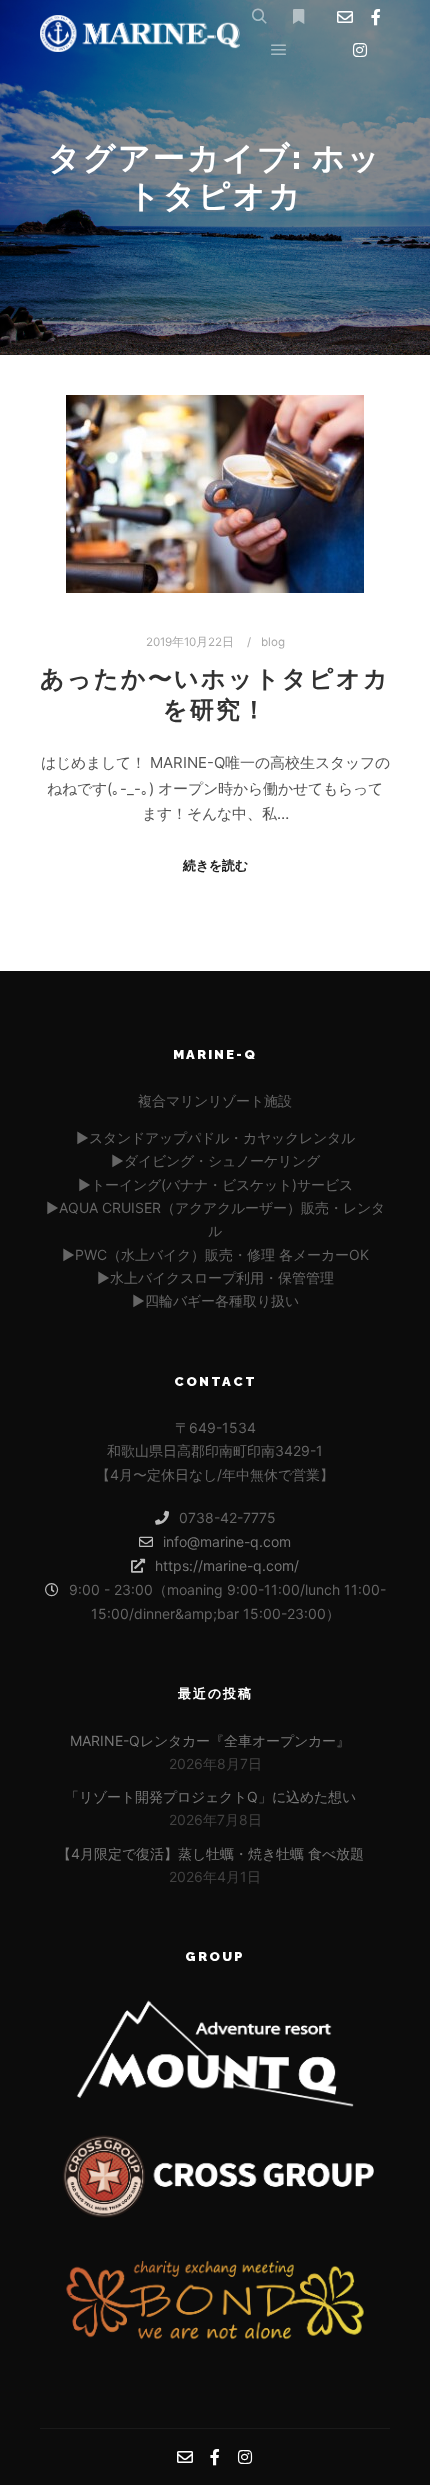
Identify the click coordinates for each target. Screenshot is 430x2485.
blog (273, 642)
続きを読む (215, 865)
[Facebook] (376, 17)
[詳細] (298, 17)
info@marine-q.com (227, 1541)
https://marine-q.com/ (227, 1565)
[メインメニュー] (279, 50)
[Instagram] (360, 50)
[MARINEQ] (140, 33)
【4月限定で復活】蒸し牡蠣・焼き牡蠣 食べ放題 (210, 1853)
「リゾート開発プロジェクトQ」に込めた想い (210, 1796)
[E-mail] (345, 17)
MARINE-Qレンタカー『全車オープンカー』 (210, 1740)
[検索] (259, 17)
